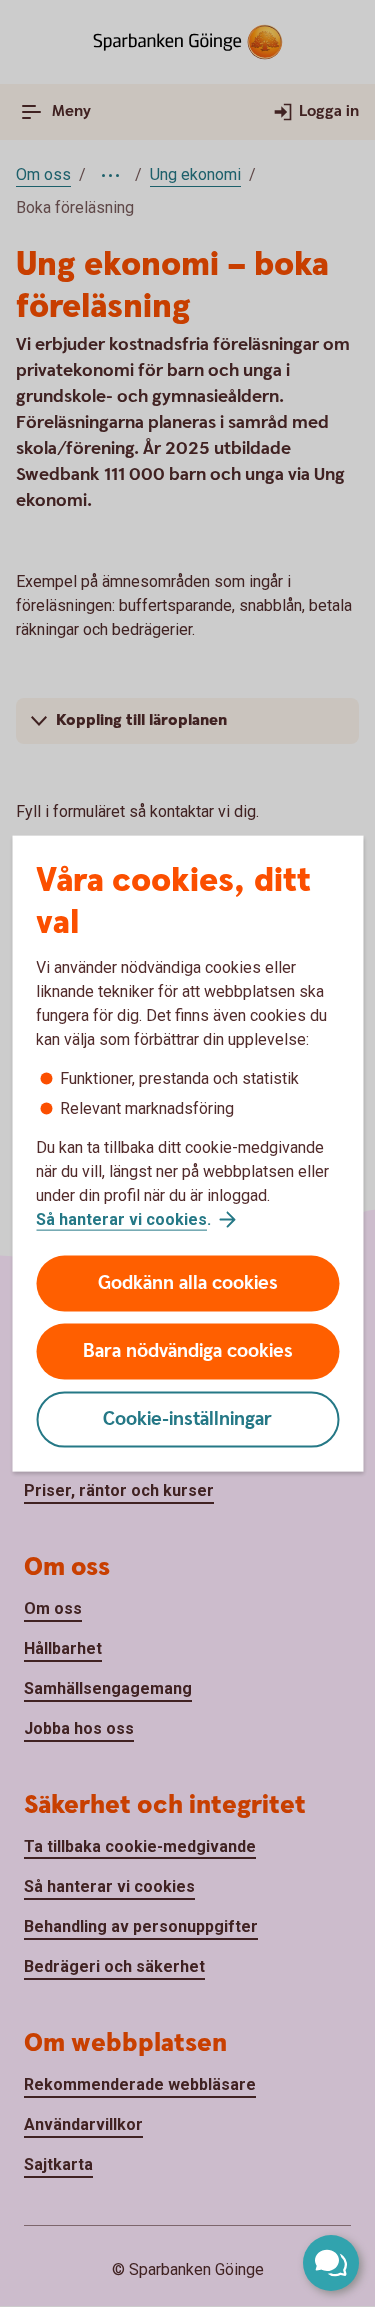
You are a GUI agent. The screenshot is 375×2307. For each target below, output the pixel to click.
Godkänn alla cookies (188, 1283)
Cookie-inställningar (187, 1419)
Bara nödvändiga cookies (188, 1351)
